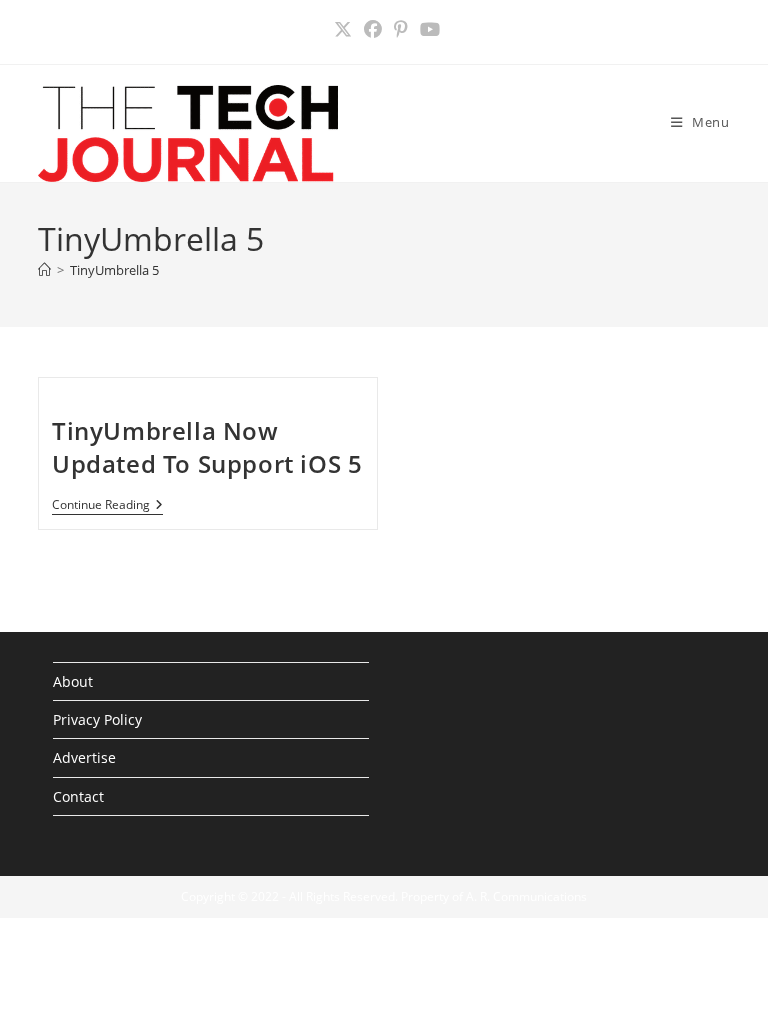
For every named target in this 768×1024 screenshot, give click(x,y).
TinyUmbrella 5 (114, 270)
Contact (78, 796)
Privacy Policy (97, 719)
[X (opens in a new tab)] (343, 29)
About (73, 681)
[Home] (44, 270)
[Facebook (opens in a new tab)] (373, 29)
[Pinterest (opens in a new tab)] (401, 29)
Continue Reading (107, 506)
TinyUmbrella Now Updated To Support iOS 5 (207, 447)
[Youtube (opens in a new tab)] (427, 29)
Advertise (84, 757)
